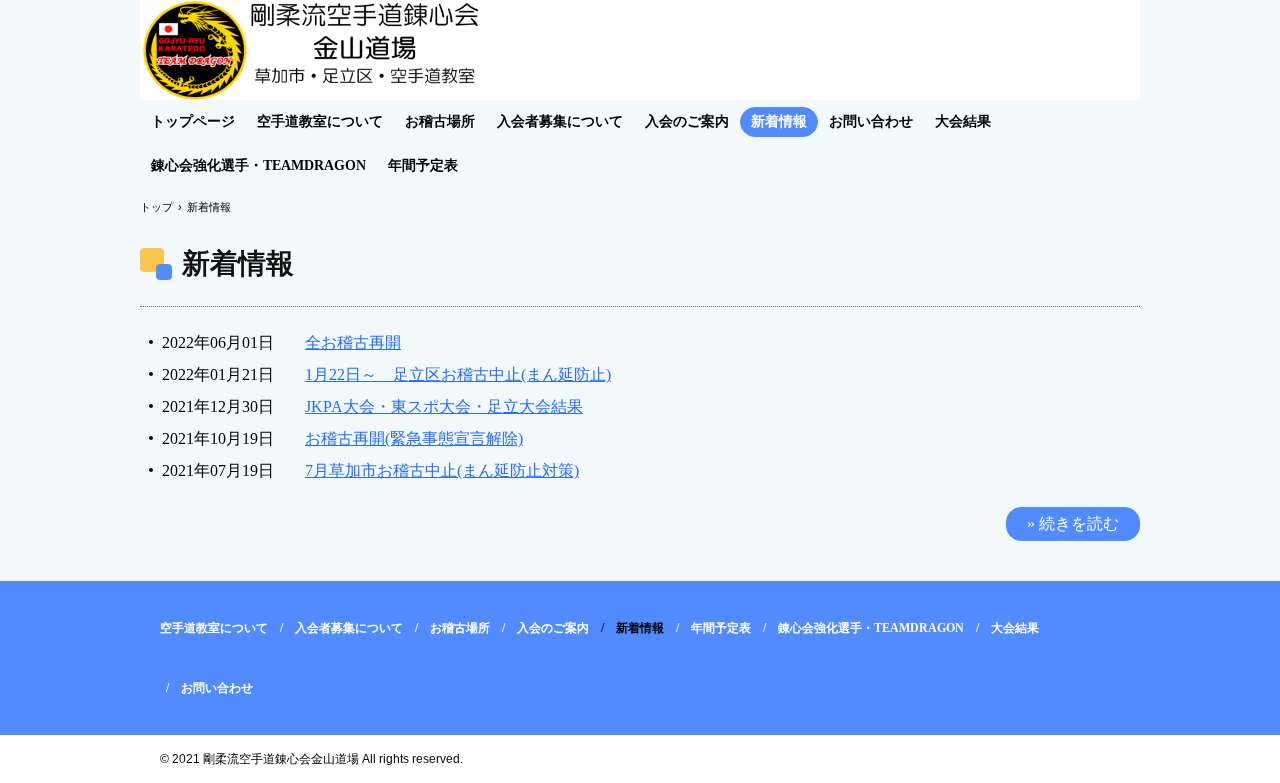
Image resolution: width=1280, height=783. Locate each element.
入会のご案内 (687, 121)
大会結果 (963, 121)
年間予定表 (423, 165)
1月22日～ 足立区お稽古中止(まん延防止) (458, 374)
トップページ (193, 121)
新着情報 (779, 121)
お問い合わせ (871, 121)
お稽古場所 (440, 121)
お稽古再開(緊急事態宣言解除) (414, 438)
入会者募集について (560, 121)
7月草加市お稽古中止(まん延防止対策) (442, 470)
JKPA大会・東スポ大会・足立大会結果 (444, 406)
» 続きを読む (1073, 523)
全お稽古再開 (353, 342)
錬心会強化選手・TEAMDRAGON (258, 165)
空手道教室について (320, 121)
